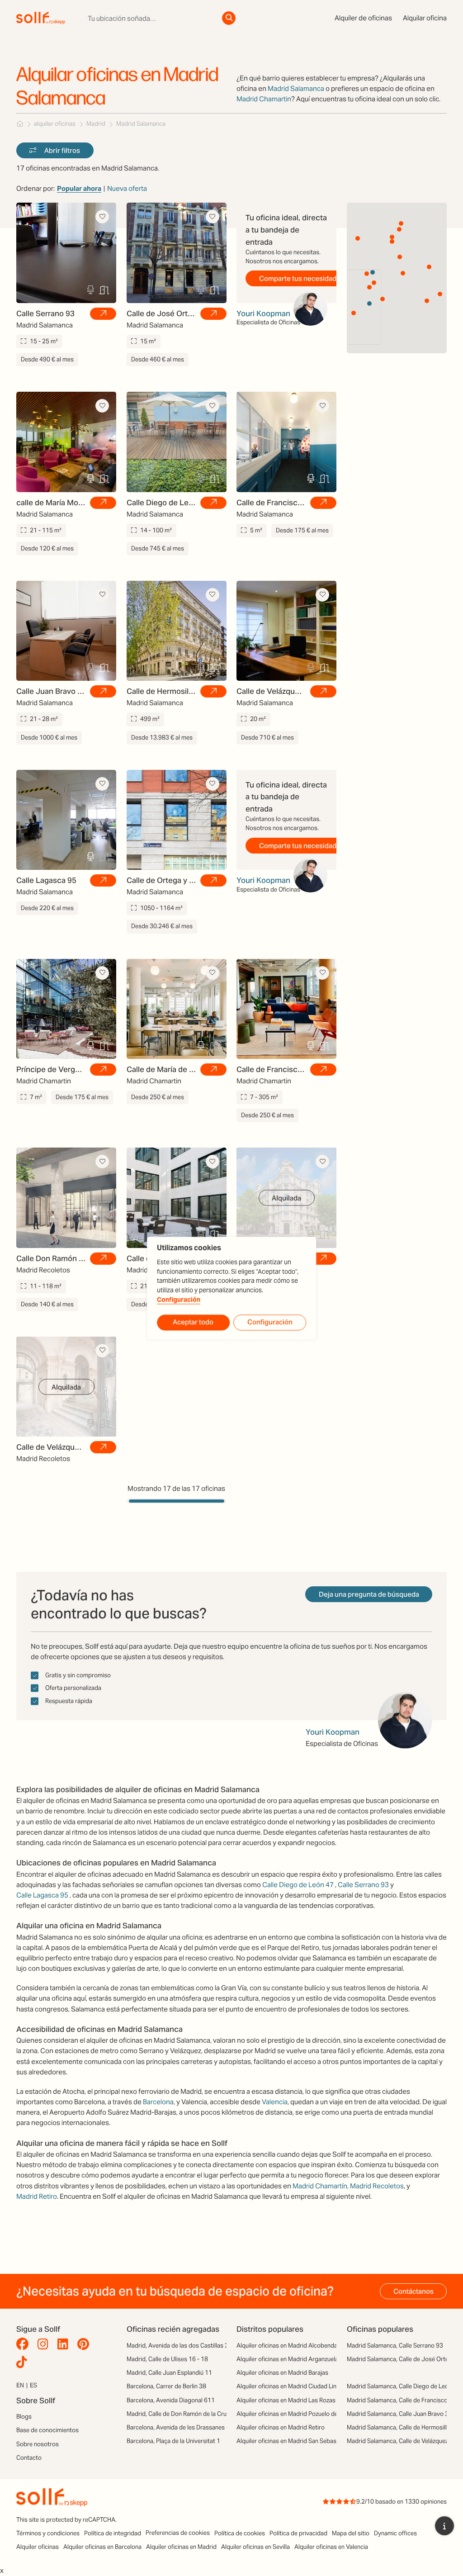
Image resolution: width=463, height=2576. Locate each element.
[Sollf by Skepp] (41, 18)
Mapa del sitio (351, 2533)
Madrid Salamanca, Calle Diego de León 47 (404, 2386)
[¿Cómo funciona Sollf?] (444, 2526)
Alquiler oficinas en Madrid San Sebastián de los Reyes (309, 2441)
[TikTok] (24, 2363)
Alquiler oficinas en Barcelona (102, 2547)
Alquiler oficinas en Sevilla (255, 2547)
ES (33, 2385)
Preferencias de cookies (178, 2533)
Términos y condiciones (48, 2533)
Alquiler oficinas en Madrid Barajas (282, 2373)
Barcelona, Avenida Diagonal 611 (171, 2400)
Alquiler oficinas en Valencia (331, 2547)
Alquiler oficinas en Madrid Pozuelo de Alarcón (298, 2414)
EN (20, 2385)
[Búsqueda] (229, 18)
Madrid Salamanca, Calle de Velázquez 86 (402, 2441)
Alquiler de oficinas (363, 18)
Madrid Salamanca (296, 88)
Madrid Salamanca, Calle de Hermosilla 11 (403, 2427)
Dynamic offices (395, 2533)
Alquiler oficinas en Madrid (181, 2547)
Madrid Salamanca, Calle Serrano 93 (395, 2346)
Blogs (24, 2417)
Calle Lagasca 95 (42, 1895)
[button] (400, 257)
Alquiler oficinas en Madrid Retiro (281, 2427)
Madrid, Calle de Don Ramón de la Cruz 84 (182, 2414)
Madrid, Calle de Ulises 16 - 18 (167, 2359)
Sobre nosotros (38, 2444)
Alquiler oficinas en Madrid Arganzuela (287, 2359)
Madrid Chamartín (320, 2186)
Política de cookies (240, 2533)
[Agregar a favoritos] (102, 217)
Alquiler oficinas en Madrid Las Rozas (286, 2400)
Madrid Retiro (37, 2196)
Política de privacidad (298, 2533)
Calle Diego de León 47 (298, 1885)
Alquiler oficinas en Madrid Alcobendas (288, 2346)
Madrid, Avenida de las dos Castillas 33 (179, 2346)
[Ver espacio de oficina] (103, 314)
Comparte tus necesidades (302, 278)
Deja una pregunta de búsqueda (369, 1594)
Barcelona (158, 2102)
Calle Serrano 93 (363, 1885)
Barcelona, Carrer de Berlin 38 (166, 2386)
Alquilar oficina (425, 18)
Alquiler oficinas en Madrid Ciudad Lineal (290, 2386)
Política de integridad (113, 2533)
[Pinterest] (85, 2344)
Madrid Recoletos (377, 2186)
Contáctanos (413, 2291)
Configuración (179, 1300)
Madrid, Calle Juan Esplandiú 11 (169, 2373)
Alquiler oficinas (38, 2547)
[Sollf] (20, 124)
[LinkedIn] (65, 2344)
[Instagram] (45, 2344)
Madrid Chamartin (264, 99)
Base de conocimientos (47, 2430)
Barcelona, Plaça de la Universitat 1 (173, 2441)
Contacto (29, 2458)
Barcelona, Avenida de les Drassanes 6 (178, 2427)
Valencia (275, 2102)
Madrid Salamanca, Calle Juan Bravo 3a (399, 2414)
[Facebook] (25, 2344)
